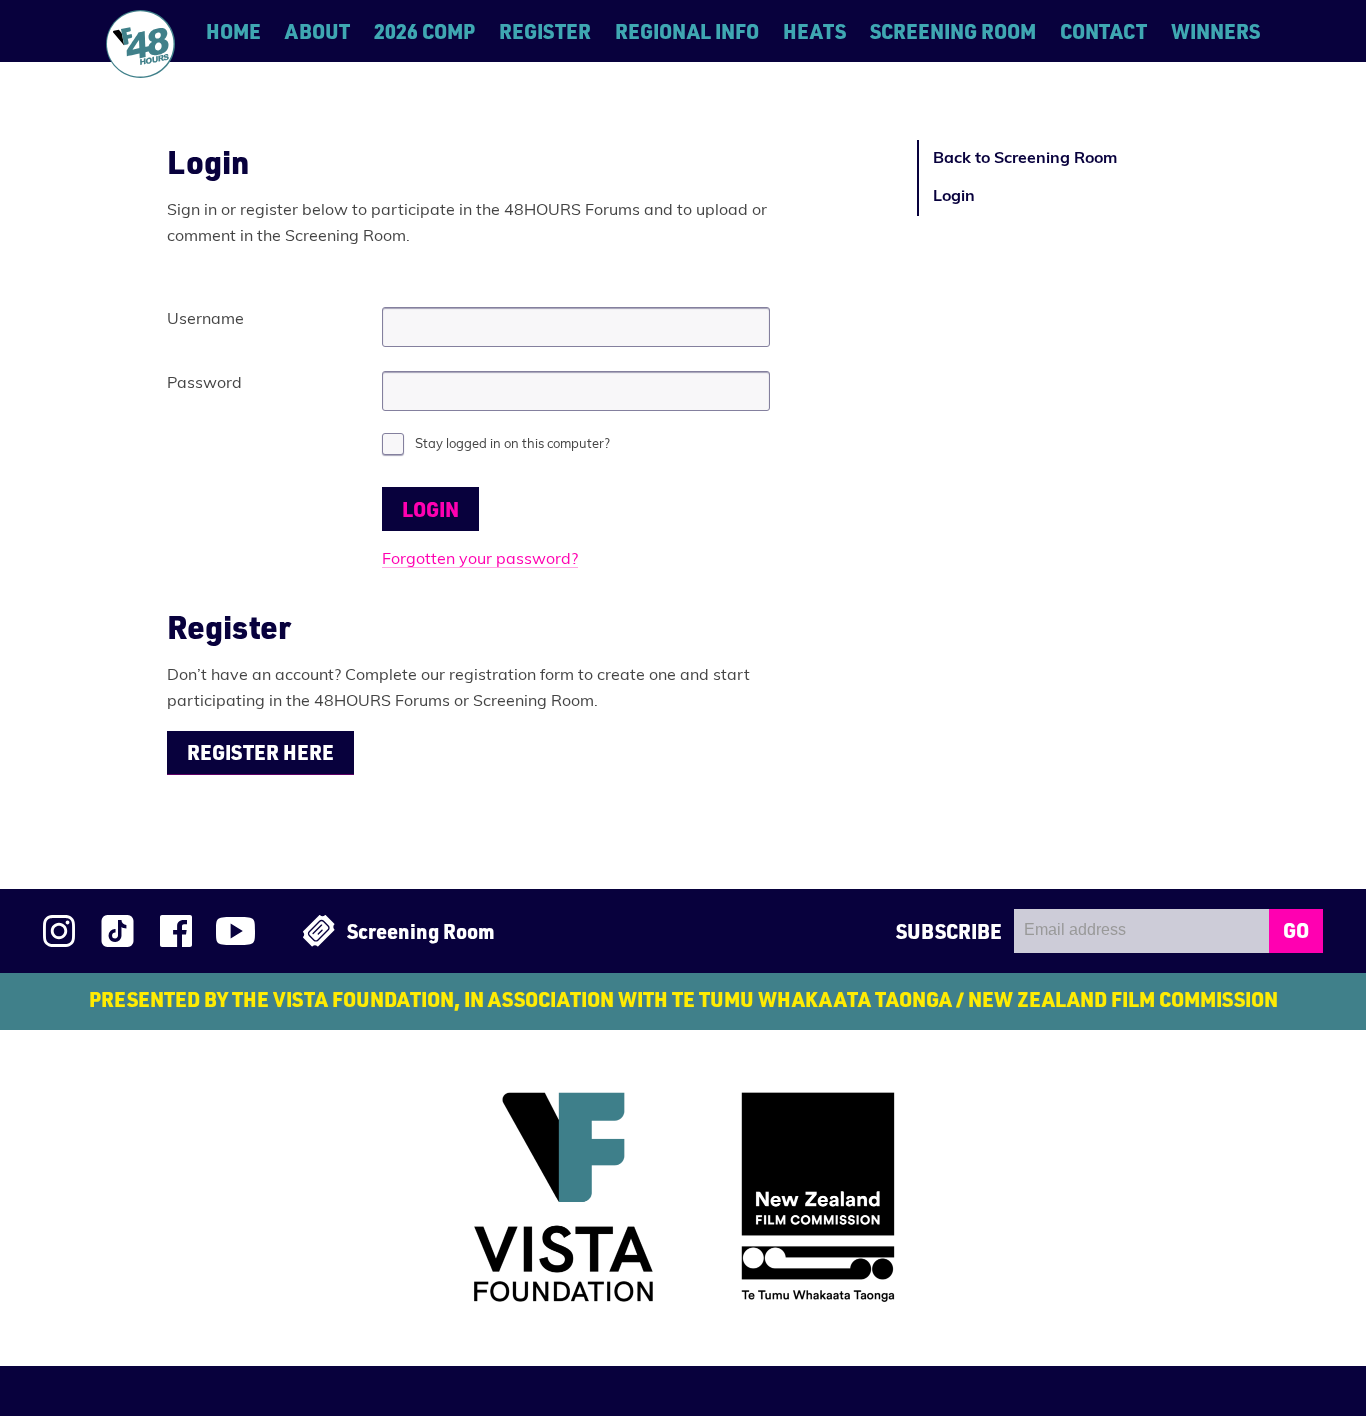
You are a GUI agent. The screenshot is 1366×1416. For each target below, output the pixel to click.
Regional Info (687, 31)
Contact (1103, 31)
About (317, 31)
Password (204, 384)
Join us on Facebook (176, 931)
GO (1296, 930)
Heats (814, 31)
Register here (260, 752)
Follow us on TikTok (117, 931)
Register (545, 31)
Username (205, 320)
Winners (1215, 31)
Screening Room (953, 31)
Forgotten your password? (480, 560)
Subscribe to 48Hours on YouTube (235, 931)
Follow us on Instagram (59, 931)
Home (233, 31)
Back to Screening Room (1025, 159)
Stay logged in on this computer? (512, 444)
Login (954, 197)
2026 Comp (424, 31)
